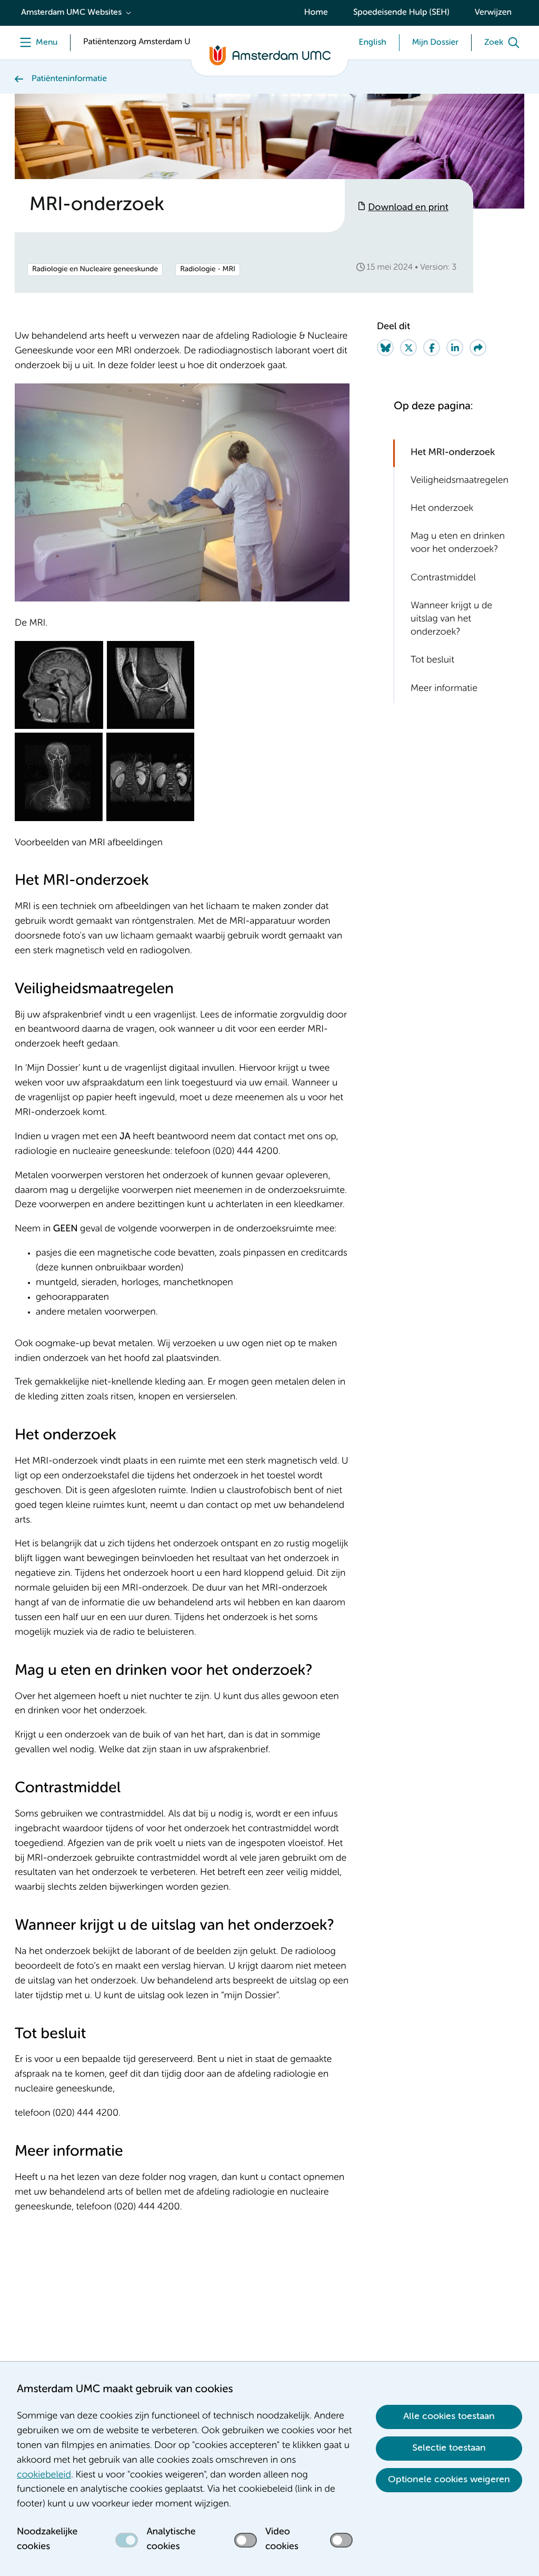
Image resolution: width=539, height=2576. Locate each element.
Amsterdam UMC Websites (71, 13)
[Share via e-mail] (478, 348)
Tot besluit (432, 660)
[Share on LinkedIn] (455, 348)
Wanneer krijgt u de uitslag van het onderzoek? (451, 619)
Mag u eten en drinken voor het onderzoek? (458, 543)
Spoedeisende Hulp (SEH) (401, 13)
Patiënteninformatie (69, 79)
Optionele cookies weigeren (449, 2480)
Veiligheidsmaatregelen (460, 481)
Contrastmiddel (443, 578)
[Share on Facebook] (432, 348)
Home (316, 13)
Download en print (408, 208)
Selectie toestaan (449, 2448)
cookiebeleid (44, 2475)
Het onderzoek (442, 509)
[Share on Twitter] (408, 348)
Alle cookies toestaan (449, 2416)
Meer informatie (444, 689)
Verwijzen (493, 13)
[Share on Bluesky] (385, 348)
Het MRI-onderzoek (453, 453)
